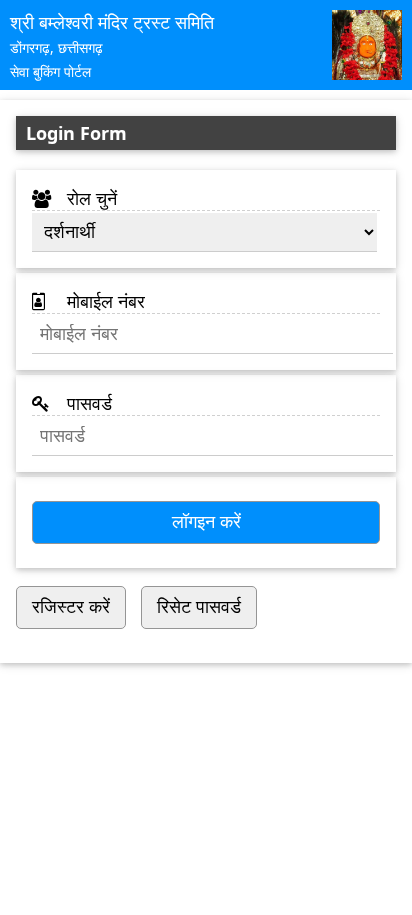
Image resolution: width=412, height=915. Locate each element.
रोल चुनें (89, 198)
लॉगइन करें (206, 522)
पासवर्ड (87, 403)
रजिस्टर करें (71, 607)
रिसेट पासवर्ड (199, 607)
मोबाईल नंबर (103, 301)
